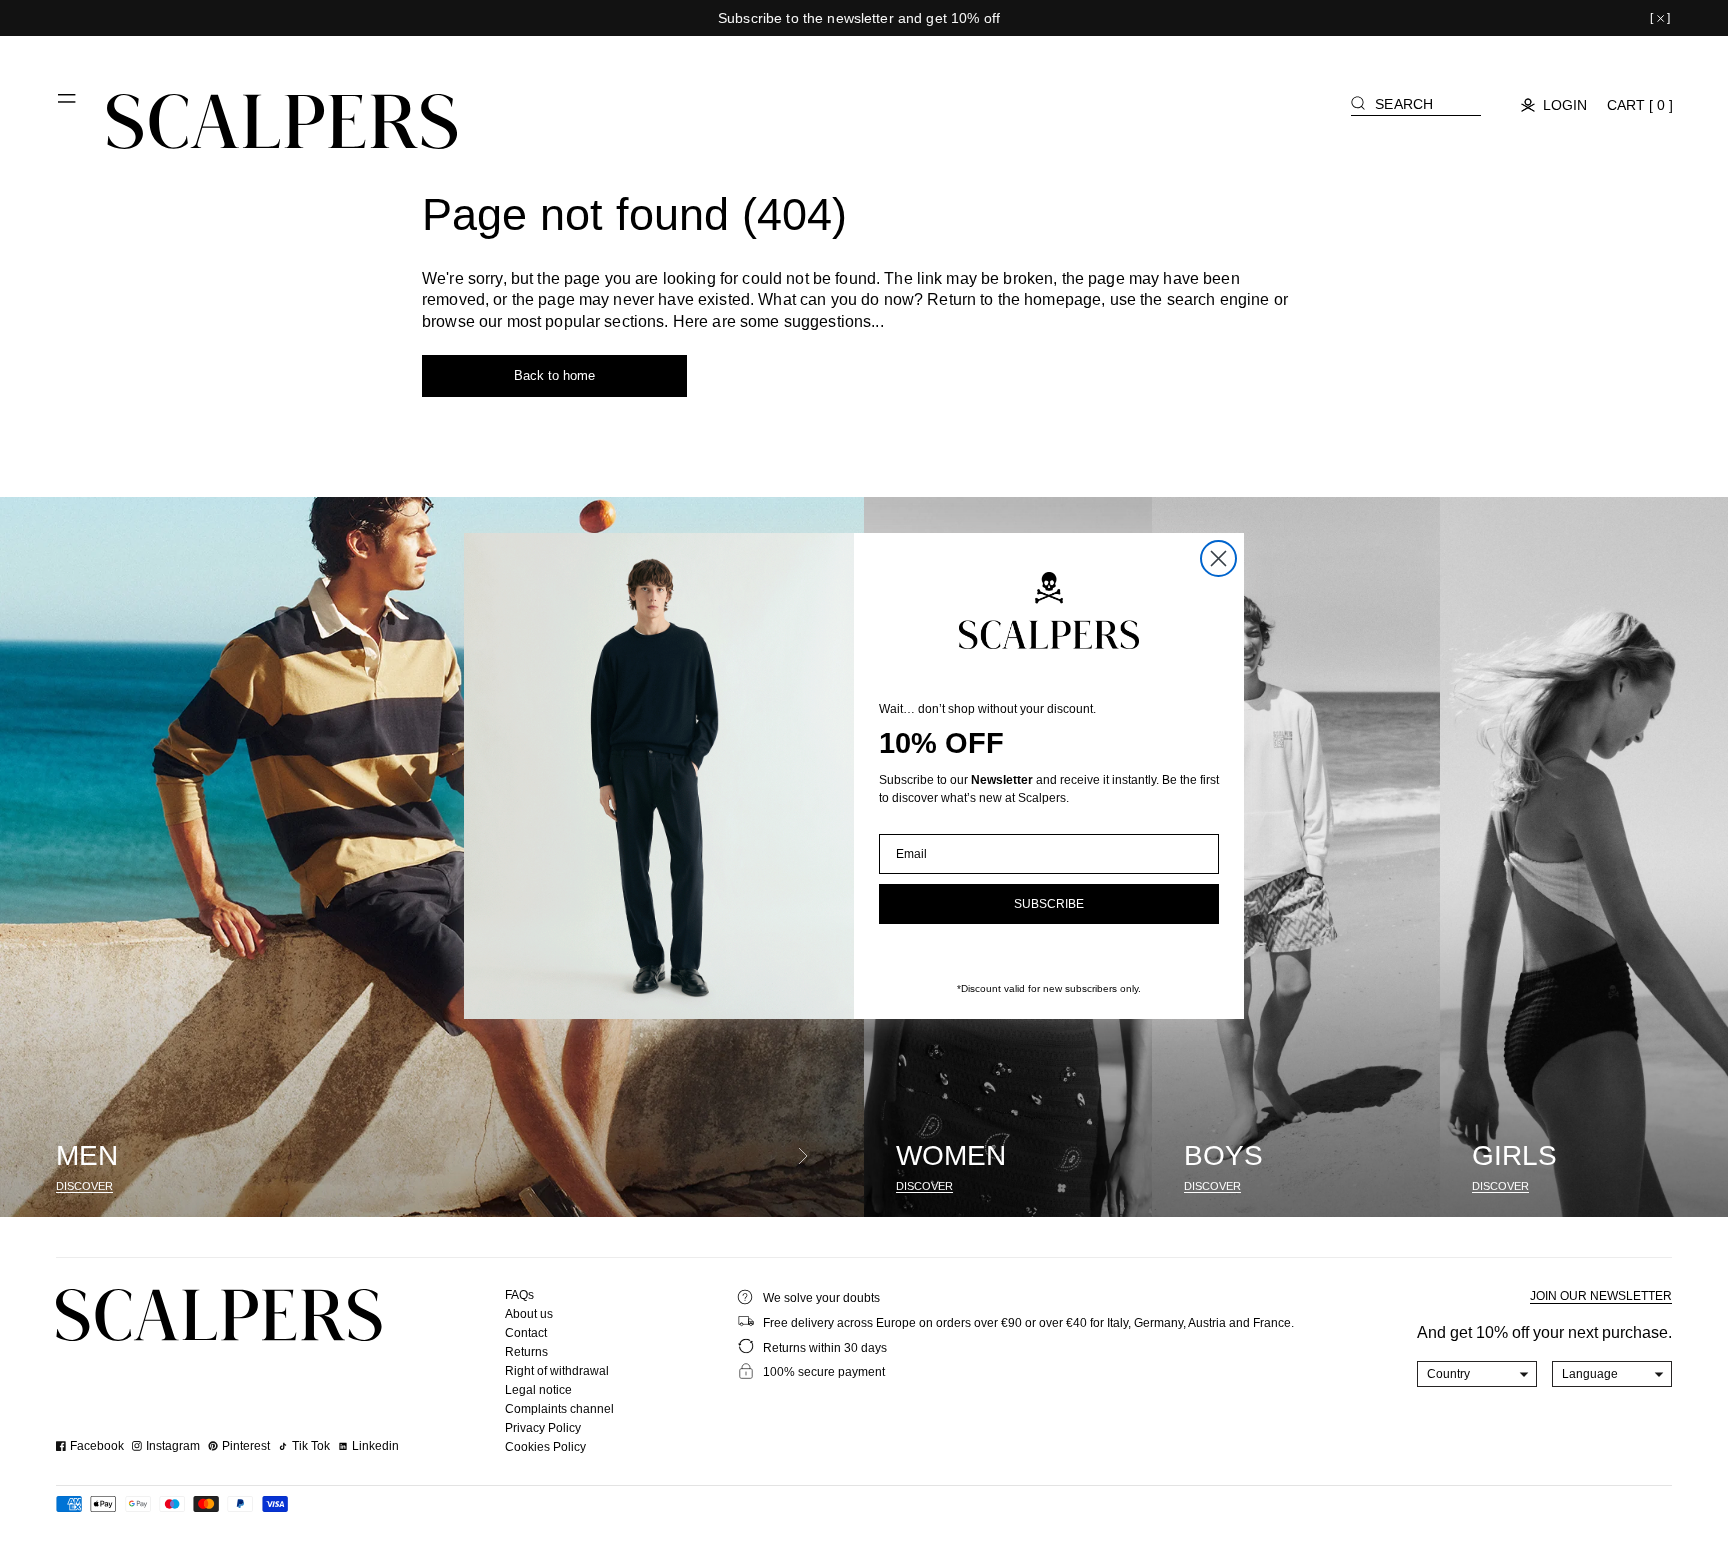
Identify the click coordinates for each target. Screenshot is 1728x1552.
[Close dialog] (1218, 558)
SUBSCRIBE (1049, 904)
